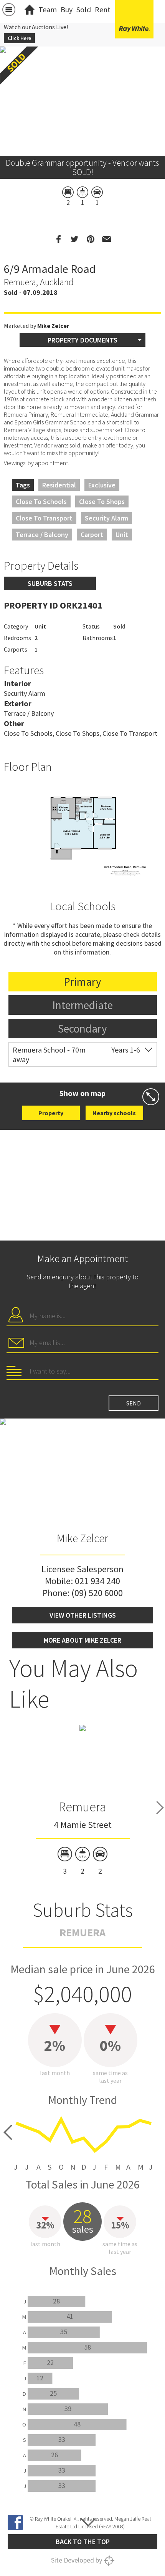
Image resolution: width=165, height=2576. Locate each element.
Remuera (82, 1807)
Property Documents (82, 340)
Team (48, 9)
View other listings (83, 1615)
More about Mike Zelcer (82, 1640)
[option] (82, 830)
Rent (103, 9)
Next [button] (160, 1808)
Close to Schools (41, 501)
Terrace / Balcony (42, 535)
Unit (122, 535)
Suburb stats (50, 583)
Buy (67, 9)
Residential (59, 485)
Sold (84, 9)
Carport (92, 535)
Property (51, 1113)
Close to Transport (44, 518)
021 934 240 (97, 1581)
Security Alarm (106, 518)
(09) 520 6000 (97, 1593)
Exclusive (102, 485)
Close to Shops (102, 501)
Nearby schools (114, 1113)
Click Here (19, 38)
